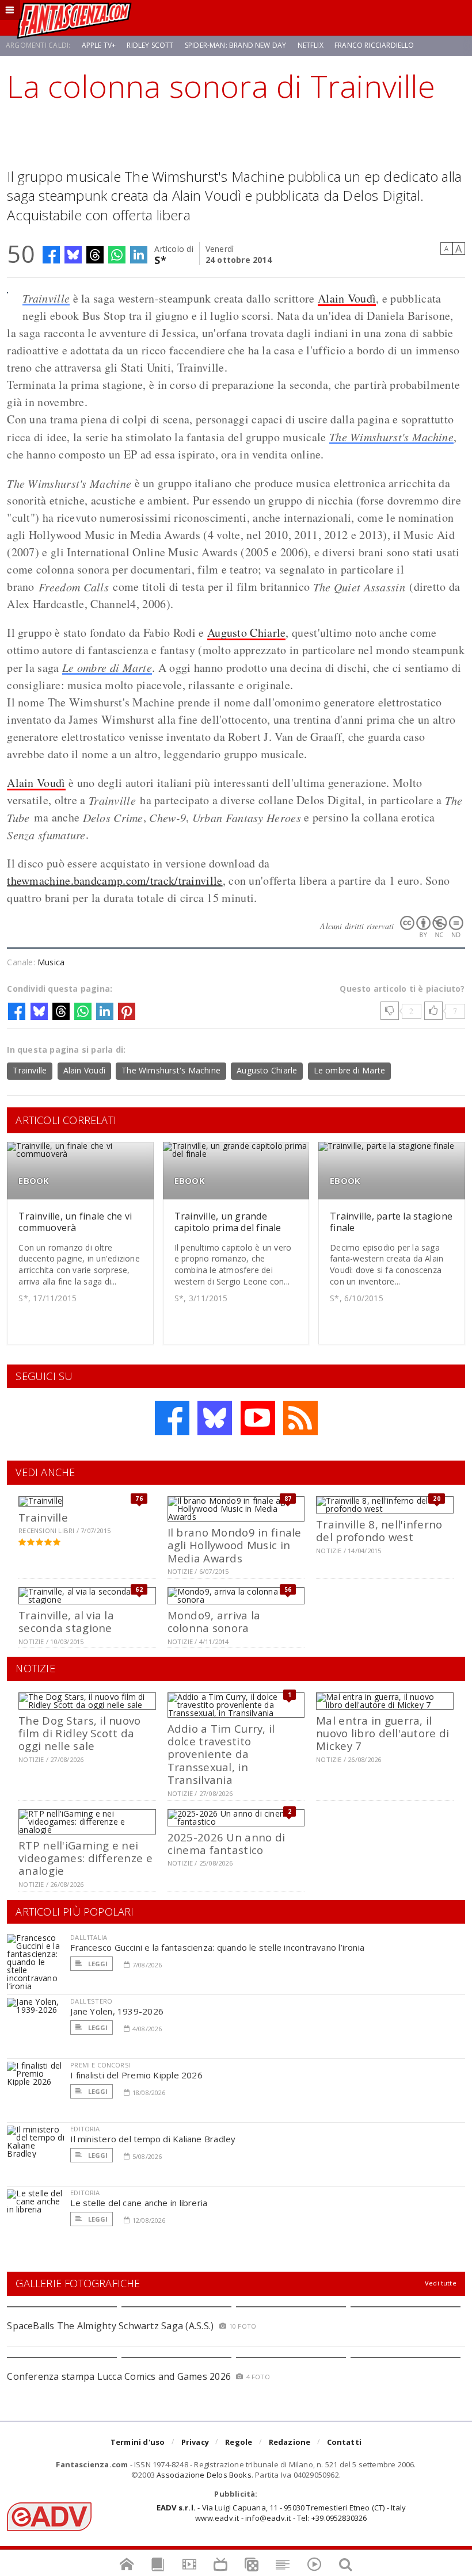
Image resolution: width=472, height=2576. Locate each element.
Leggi (97, 1964)
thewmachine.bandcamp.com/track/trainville (115, 880)
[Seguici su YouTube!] (258, 1418)
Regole (239, 2442)
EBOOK (34, 1181)
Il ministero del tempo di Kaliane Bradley (153, 2139)
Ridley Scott (150, 45)
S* (160, 259)
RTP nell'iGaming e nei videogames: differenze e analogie (85, 1858)
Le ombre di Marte (107, 667)
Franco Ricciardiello (374, 45)
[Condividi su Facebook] (51, 255)
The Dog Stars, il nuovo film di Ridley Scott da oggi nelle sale (79, 1733)
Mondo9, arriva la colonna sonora (214, 1621)
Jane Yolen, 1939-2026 (117, 2011)
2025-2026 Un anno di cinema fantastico (227, 1843)
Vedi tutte (441, 2283)
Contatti (345, 2442)
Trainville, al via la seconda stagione (66, 1621)
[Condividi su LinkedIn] (139, 255)
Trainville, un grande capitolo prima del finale (228, 1222)
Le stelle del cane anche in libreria (139, 2203)
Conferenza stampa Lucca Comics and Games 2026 (119, 2376)
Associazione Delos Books (204, 2475)
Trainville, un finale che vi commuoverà (75, 1222)
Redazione (290, 2442)
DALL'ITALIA (89, 1937)
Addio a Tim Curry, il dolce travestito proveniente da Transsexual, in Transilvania (221, 1754)
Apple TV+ (99, 45)
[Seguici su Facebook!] (172, 1418)
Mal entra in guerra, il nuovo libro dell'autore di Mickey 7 (382, 1733)
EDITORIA (85, 2129)
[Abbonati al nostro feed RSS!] (300, 1418)
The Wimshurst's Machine (391, 437)
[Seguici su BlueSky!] (215, 1418)
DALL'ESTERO (91, 2001)
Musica (51, 962)
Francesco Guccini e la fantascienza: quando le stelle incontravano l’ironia (217, 1947)
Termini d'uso (138, 2442)
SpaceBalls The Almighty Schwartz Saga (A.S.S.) (110, 2326)
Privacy (195, 2442)
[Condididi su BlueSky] (73, 255)
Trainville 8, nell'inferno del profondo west (379, 1530)
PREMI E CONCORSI (100, 2065)
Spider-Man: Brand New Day (236, 45)
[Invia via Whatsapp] (117, 255)
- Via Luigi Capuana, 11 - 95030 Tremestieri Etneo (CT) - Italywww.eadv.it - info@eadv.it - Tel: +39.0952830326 (281, 2513)
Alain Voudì (347, 298)
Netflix (311, 45)
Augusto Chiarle (247, 632)
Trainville (46, 298)
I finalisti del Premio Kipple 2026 (136, 2075)
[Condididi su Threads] (95, 255)
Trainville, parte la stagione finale (391, 1222)
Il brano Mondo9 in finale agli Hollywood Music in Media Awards (235, 1545)
